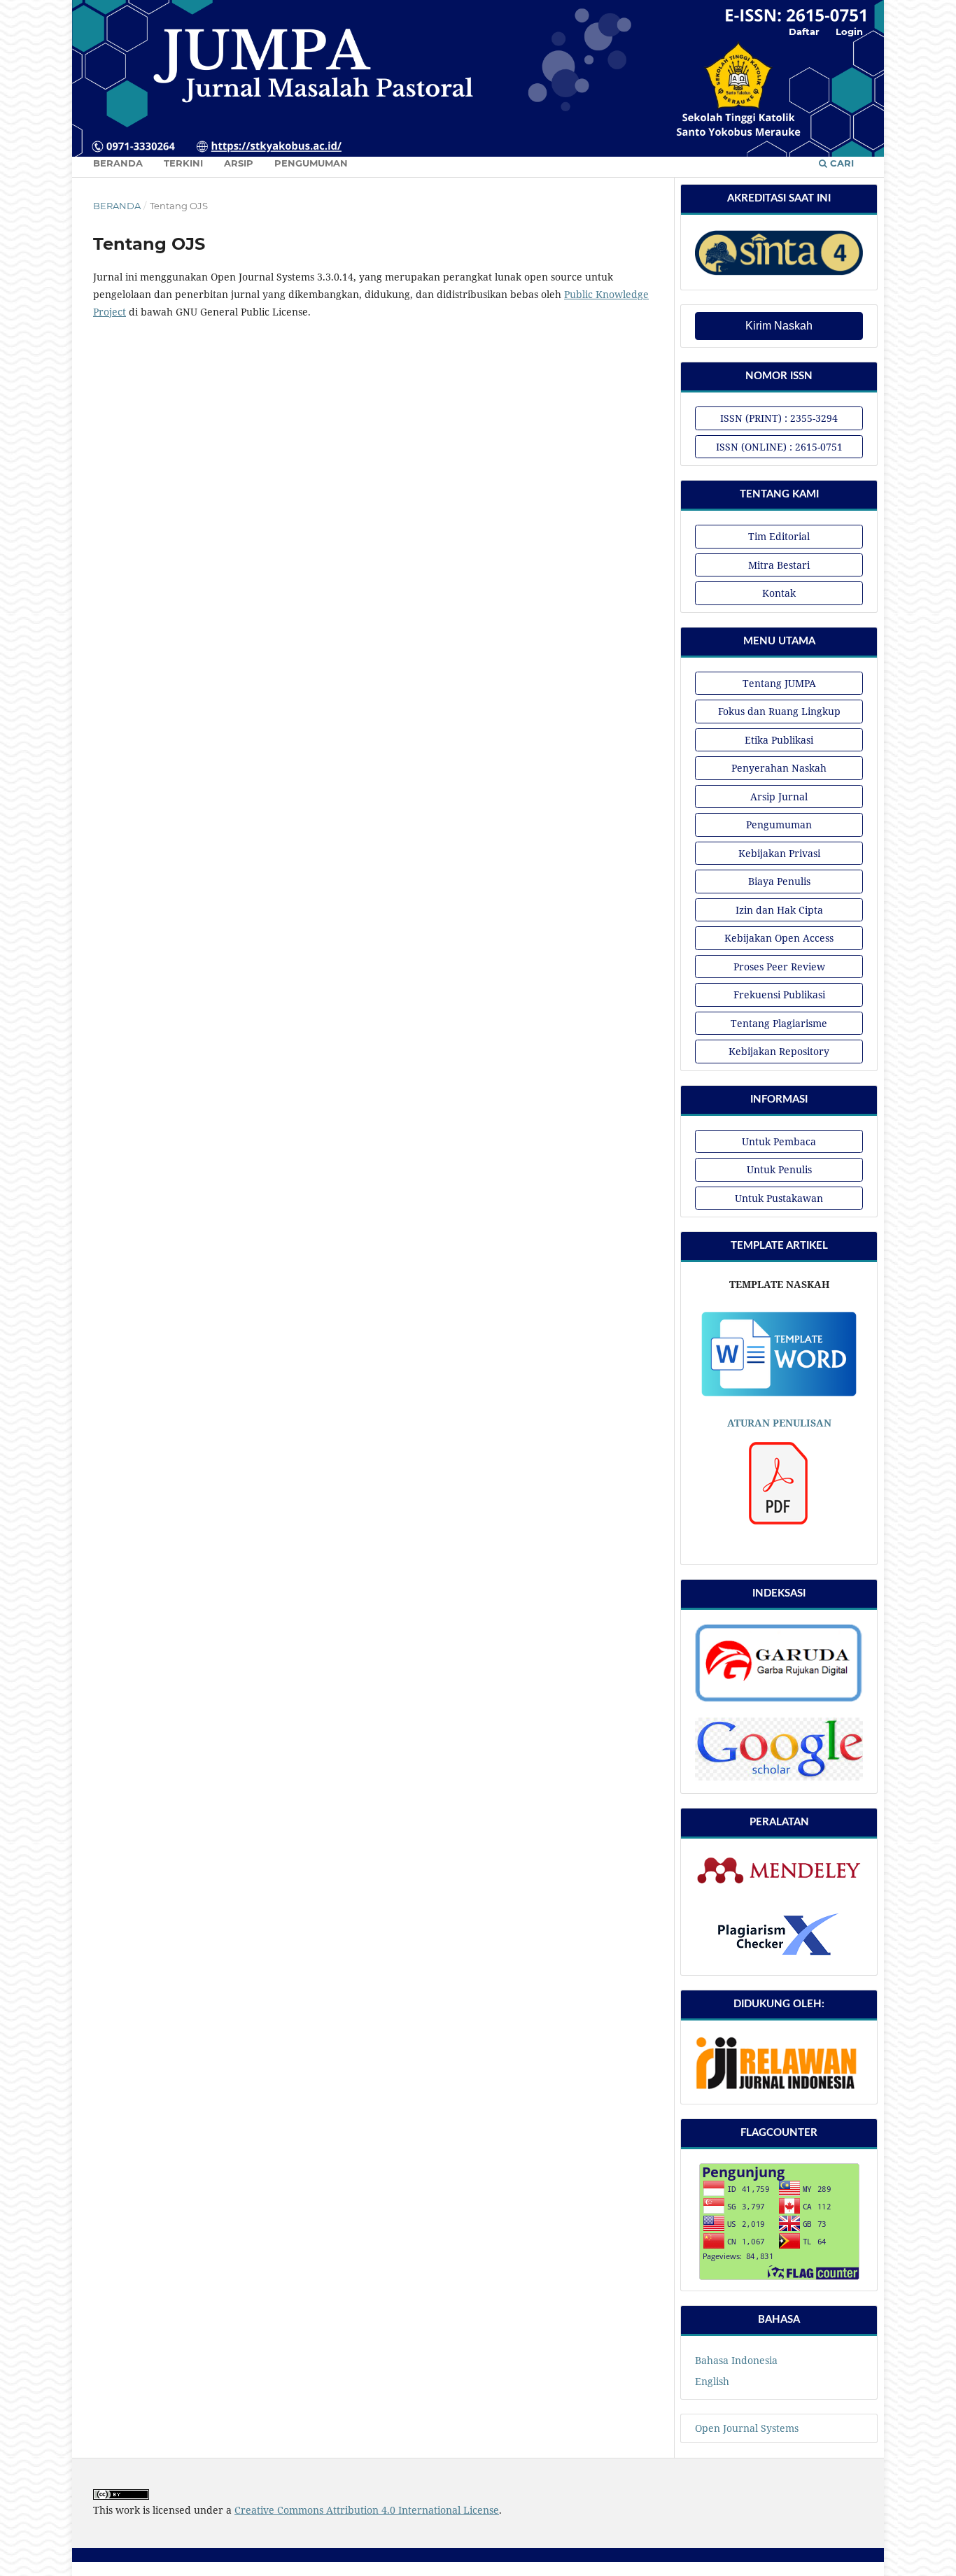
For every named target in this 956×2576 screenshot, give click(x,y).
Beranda (118, 163)
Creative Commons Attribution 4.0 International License (367, 2510)
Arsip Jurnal (779, 797)
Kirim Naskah (779, 326)
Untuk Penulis (779, 1169)
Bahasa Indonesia (736, 2360)
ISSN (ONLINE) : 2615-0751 (779, 447)
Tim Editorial (779, 536)
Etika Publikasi (779, 740)
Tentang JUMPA (779, 683)
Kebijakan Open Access (779, 938)
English (712, 2381)
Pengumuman (311, 163)
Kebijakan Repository (779, 1051)
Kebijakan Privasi (779, 853)
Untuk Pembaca (779, 1141)
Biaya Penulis (779, 881)
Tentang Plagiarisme (779, 1023)
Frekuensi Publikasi (779, 995)
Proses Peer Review (779, 967)
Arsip (239, 163)
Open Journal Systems (747, 2428)
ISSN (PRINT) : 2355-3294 (779, 418)
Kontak (779, 593)
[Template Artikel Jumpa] (779, 1395)
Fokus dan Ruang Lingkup (779, 711)
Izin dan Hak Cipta (779, 910)
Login (849, 31)
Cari (841, 163)
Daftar (804, 31)
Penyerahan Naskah (779, 768)
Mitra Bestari (779, 565)
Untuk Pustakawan (779, 1198)
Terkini (183, 163)
